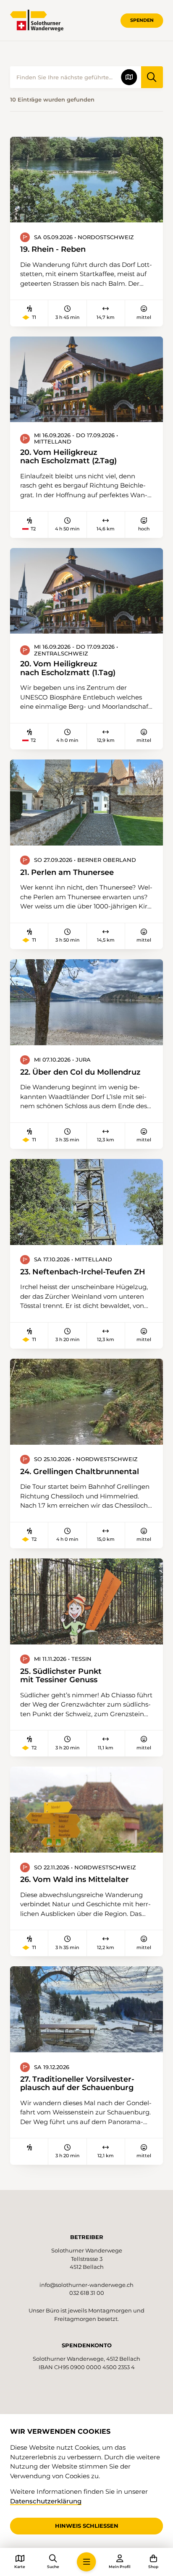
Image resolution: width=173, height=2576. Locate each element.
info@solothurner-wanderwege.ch (86, 2285)
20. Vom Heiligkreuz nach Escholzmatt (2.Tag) (68, 457)
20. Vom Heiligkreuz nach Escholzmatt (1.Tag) (68, 668)
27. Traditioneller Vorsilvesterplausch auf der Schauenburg (77, 2083)
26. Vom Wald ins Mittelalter (75, 1879)
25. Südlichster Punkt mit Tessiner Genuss (61, 1676)
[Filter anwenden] (152, 77)
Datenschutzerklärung (46, 2501)
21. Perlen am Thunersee (67, 872)
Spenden (142, 20)
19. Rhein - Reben (53, 249)
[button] (86, 2562)
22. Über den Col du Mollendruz (80, 1072)
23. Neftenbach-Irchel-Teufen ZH (83, 1272)
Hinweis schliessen (87, 2526)
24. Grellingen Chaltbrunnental (80, 1472)
